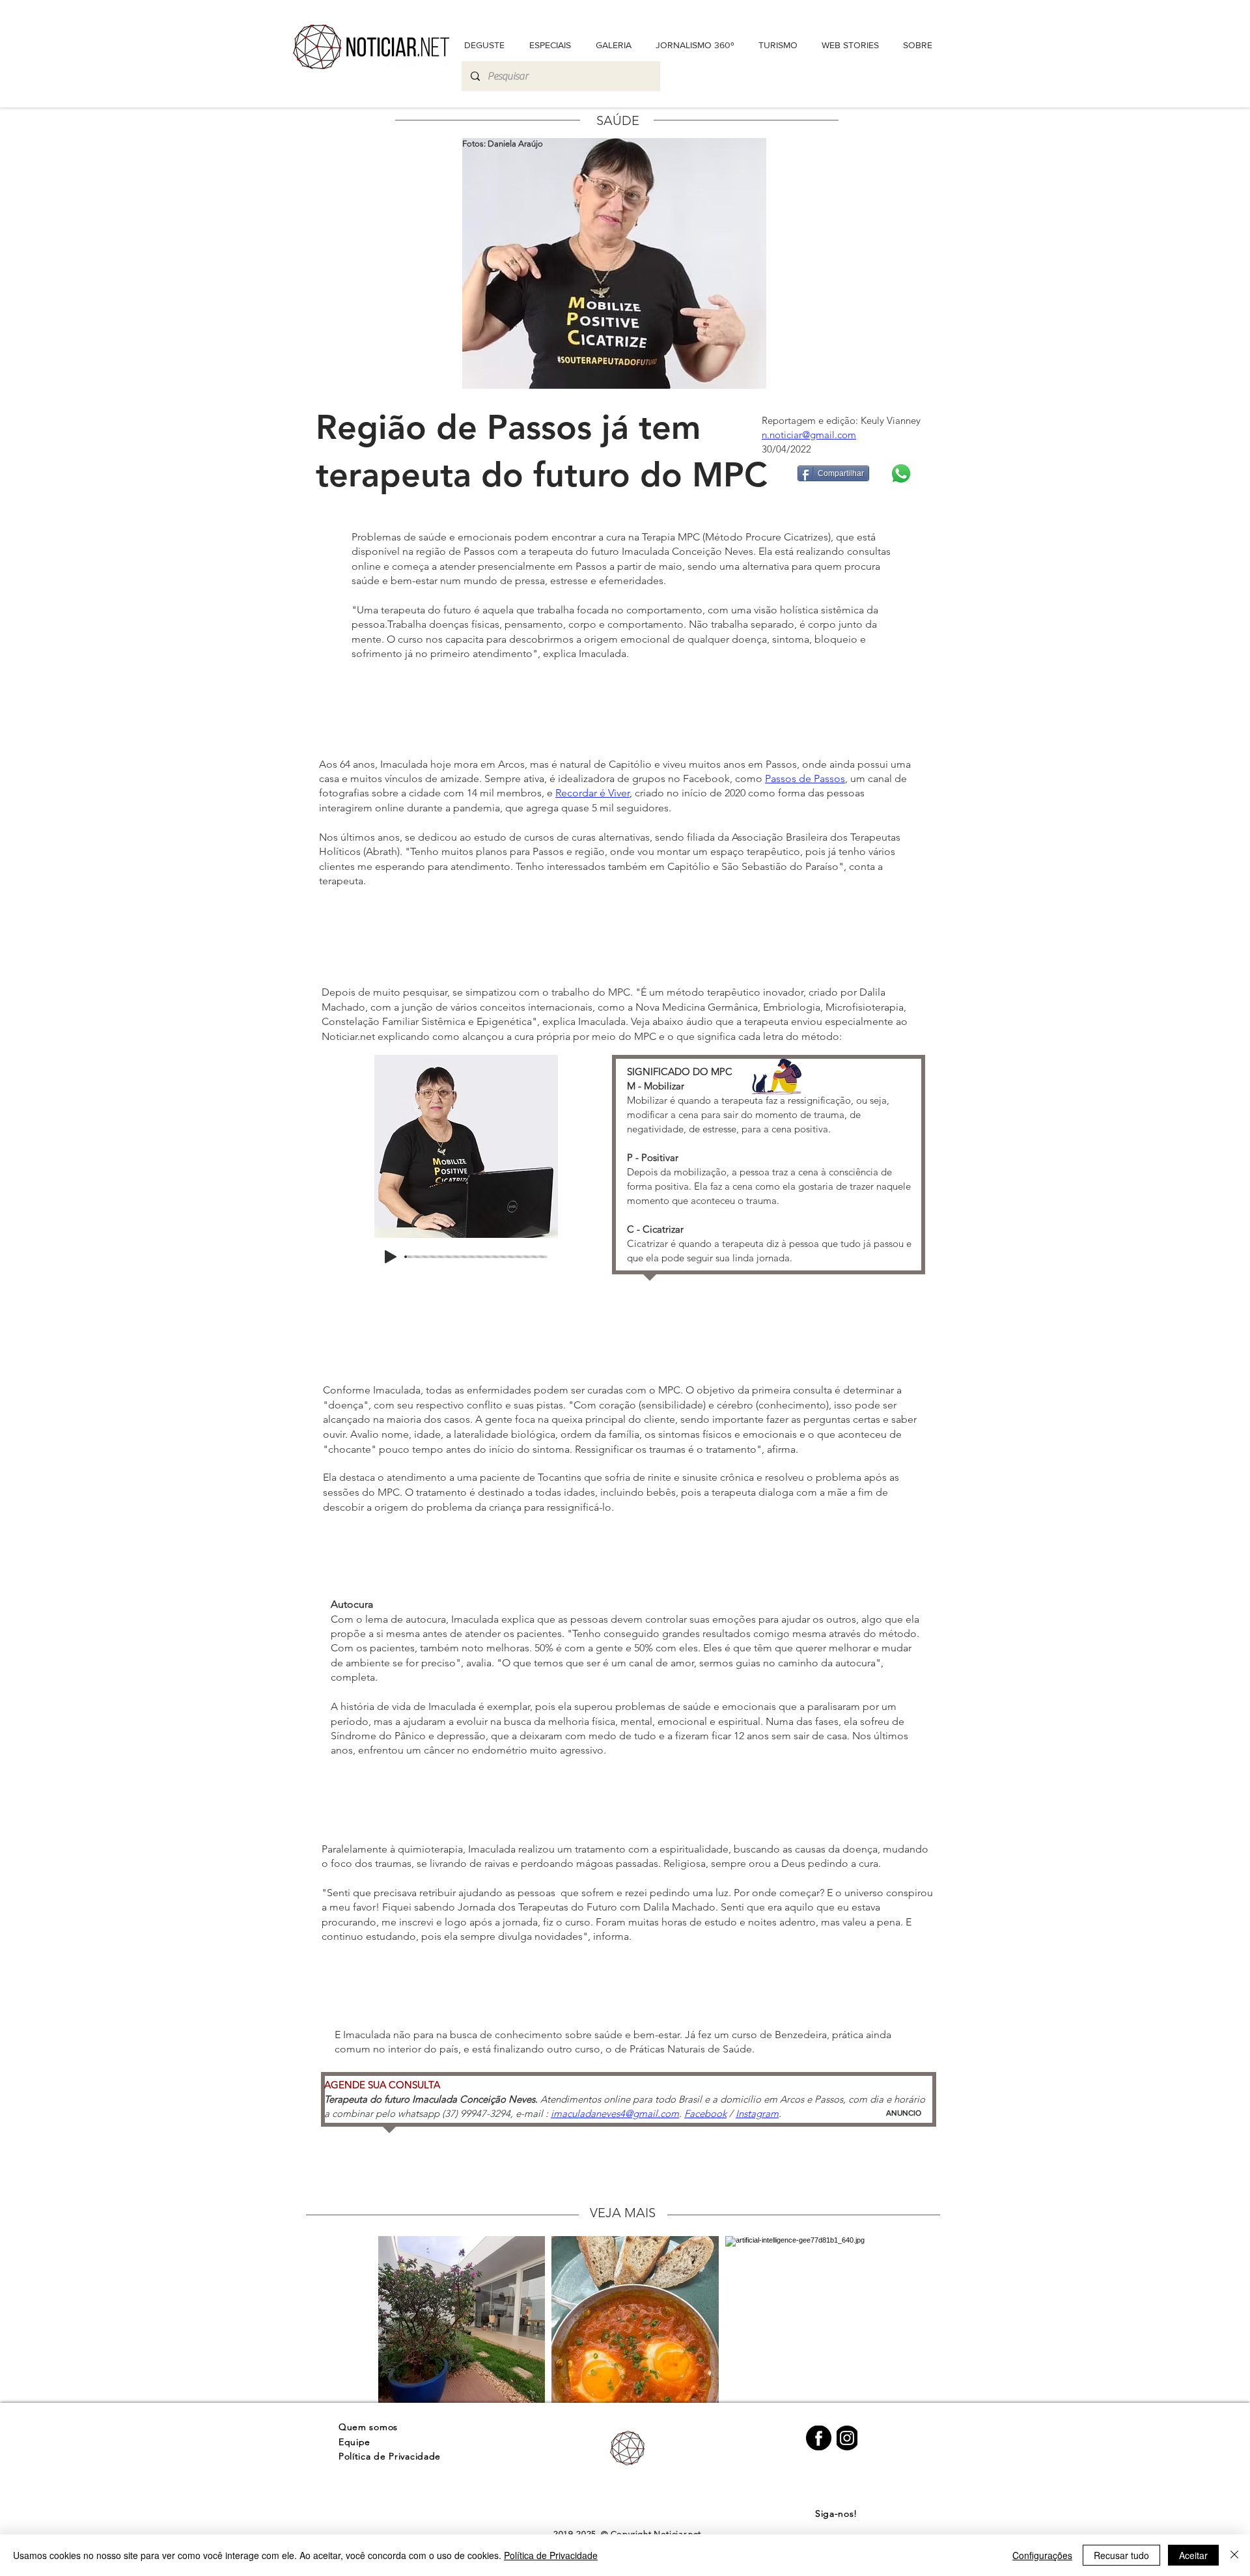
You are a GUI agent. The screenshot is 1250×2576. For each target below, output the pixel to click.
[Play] (391, 1257)
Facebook (705, 2113)
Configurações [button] (1042, 2555)
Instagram (757, 2113)
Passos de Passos (805, 778)
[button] (917, 45)
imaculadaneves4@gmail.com (615, 2113)
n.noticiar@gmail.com (809, 435)
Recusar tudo (1121, 2555)
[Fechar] (1234, 2555)
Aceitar (1193, 2555)
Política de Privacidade (551, 2555)
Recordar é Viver (592, 793)
